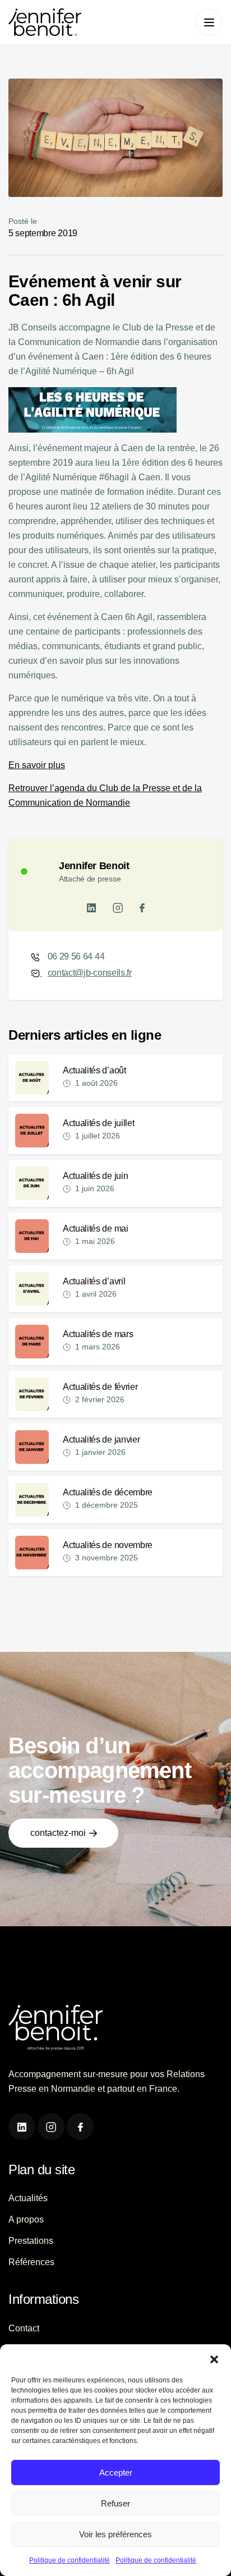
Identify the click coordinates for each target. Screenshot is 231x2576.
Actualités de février (100, 1387)
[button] (214, 2358)
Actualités (28, 2198)
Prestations (31, 2241)
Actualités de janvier (101, 1439)
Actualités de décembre (108, 1492)
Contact (24, 2328)
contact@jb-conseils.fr (90, 973)
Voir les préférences (115, 2534)
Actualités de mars (98, 1334)
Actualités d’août (94, 1070)
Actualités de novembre (108, 1545)
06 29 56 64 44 (76, 956)
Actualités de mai (96, 1229)
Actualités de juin (95, 1176)
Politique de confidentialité (70, 2560)
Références (31, 2262)
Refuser (115, 2503)
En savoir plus (37, 765)
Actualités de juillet (98, 1123)
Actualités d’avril (94, 1281)
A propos (26, 2219)
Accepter (116, 2472)
